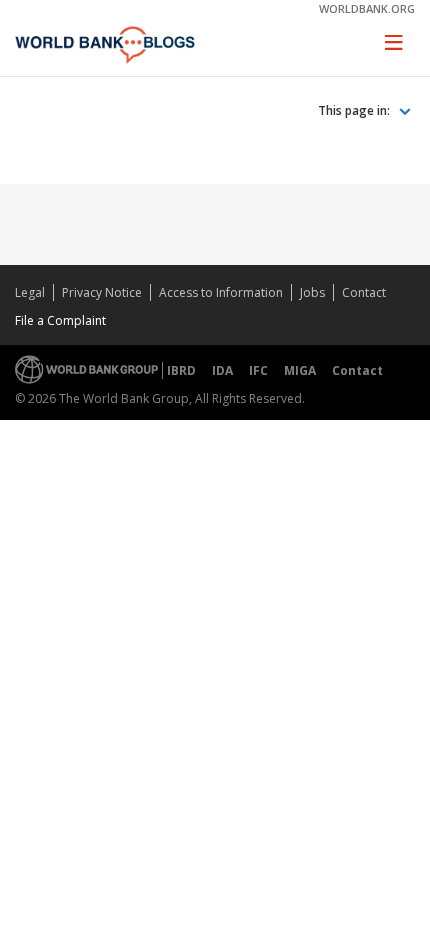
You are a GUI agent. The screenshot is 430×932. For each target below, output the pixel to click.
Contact (364, 292)
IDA (222, 370)
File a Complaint (60, 320)
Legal (30, 292)
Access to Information (221, 292)
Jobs (312, 292)
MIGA (300, 370)
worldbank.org (367, 8)
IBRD (181, 370)
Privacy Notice (102, 292)
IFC (258, 370)
